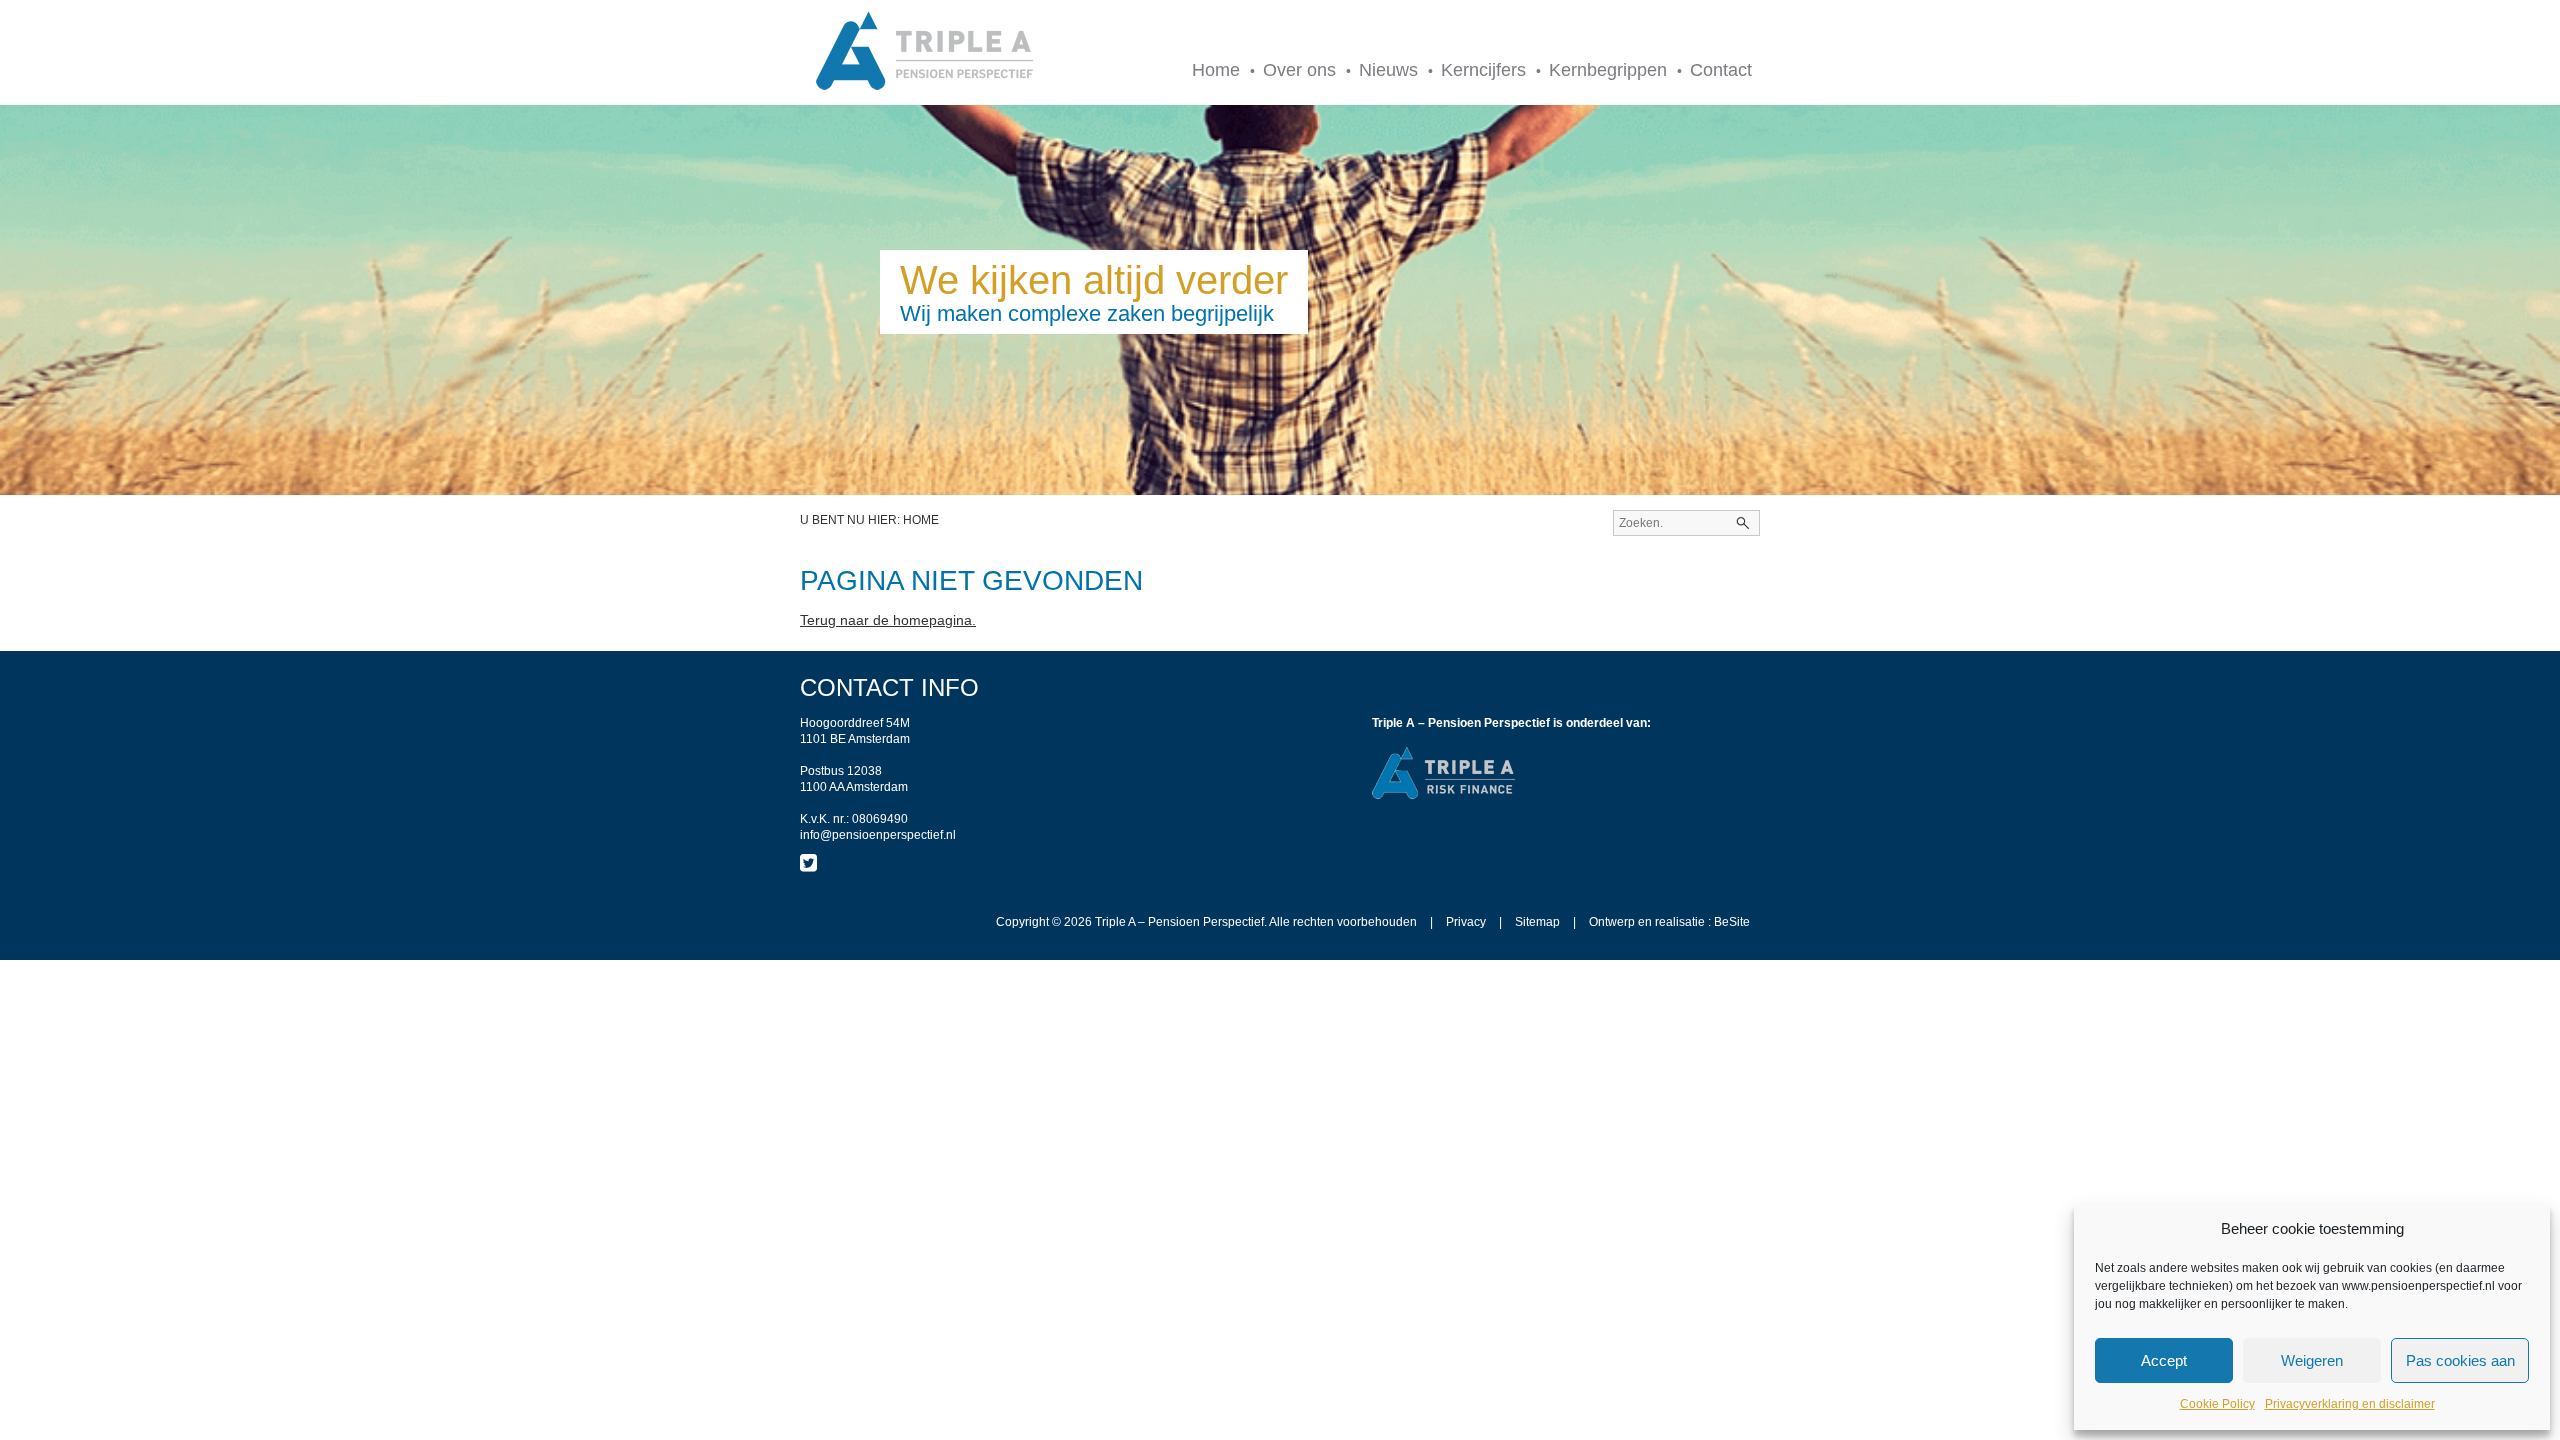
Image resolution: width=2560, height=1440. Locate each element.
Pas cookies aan (2460, 1360)
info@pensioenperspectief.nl (878, 835)
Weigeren (2312, 1360)
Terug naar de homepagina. (888, 620)
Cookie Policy (2217, 1404)
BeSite (1732, 922)
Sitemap (1537, 922)
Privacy (1466, 922)
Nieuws (1388, 70)
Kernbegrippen (1608, 70)
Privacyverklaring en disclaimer (2350, 1404)
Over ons (1299, 70)
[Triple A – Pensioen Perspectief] (925, 52)
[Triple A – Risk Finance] (1444, 796)
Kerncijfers (1483, 70)
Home (1216, 70)
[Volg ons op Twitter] (808, 863)
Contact (1721, 70)
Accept (2164, 1360)
